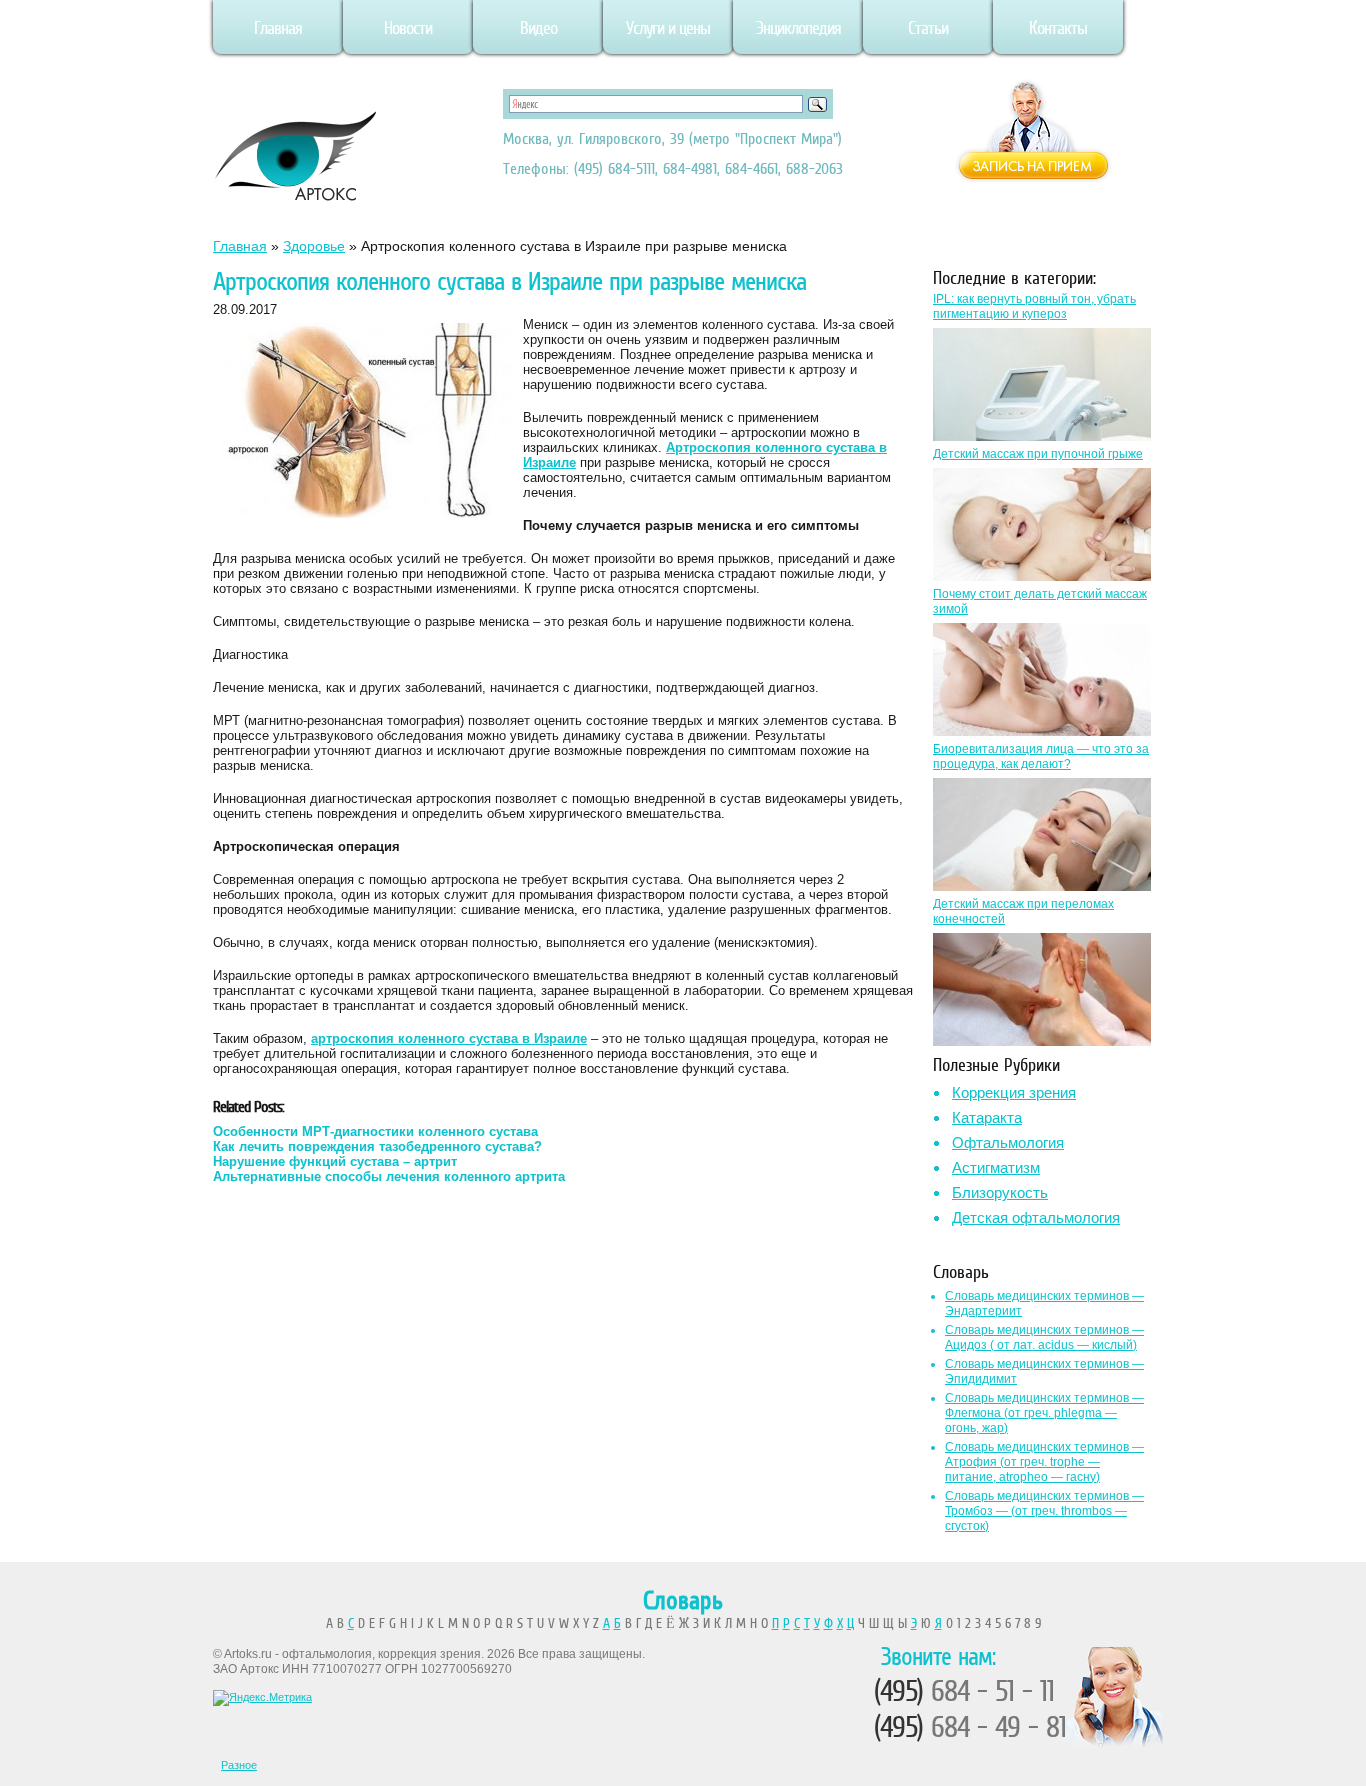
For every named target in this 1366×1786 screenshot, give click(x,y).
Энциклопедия (798, 28)
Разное (239, 1765)
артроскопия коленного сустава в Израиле (449, 1038)
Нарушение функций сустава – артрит (335, 1161)
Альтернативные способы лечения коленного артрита (389, 1176)
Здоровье (314, 246)
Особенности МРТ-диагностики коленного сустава (375, 1131)
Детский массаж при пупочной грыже (1038, 454)
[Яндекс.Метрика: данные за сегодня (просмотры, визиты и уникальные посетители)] (262, 1698)
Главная (278, 28)
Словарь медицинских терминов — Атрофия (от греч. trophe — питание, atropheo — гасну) (1044, 1462)
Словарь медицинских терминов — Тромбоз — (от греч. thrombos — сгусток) (1044, 1511)
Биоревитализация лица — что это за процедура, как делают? (1041, 756)
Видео (538, 28)
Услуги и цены (668, 28)
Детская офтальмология (1036, 1217)
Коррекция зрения (1014, 1092)
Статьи (928, 28)
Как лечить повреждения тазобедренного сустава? (377, 1146)
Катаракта (987, 1117)
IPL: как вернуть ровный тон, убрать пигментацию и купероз (1034, 306)
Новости (408, 28)
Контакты (1058, 28)
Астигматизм (996, 1167)
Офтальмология (1008, 1142)
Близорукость (1000, 1192)
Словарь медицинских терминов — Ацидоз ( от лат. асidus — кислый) (1044, 1337)
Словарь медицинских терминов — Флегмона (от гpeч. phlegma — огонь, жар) (1044, 1413)
